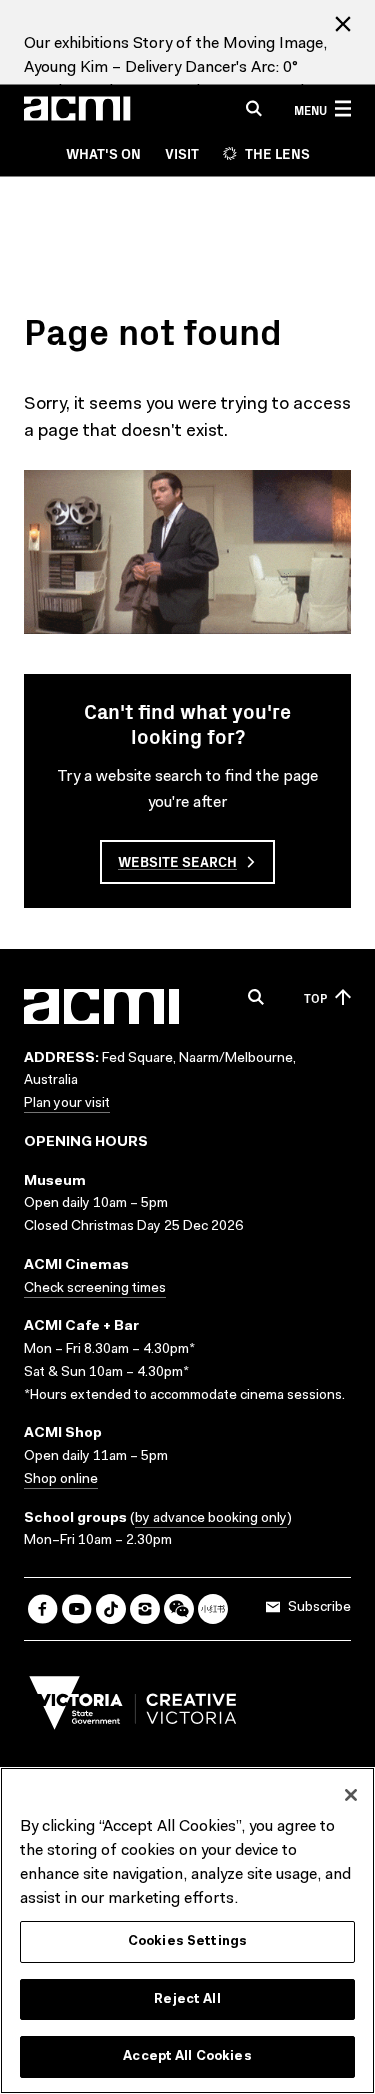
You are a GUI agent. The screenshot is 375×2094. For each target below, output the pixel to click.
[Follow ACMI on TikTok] (111, 1609)
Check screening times (95, 1289)
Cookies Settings (187, 1941)
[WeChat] (179, 1609)
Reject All (187, 1999)
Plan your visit (67, 1104)
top (315, 997)
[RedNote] (213, 1609)
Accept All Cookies (187, 2056)
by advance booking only (211, 1519)
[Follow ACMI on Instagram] (145, 1609)
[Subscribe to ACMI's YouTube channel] (77, 1609)
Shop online (61, 1480)
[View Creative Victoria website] (133, 1708)
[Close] (351, 1795)
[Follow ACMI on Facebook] (43, 1609)
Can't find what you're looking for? (187, 723)
